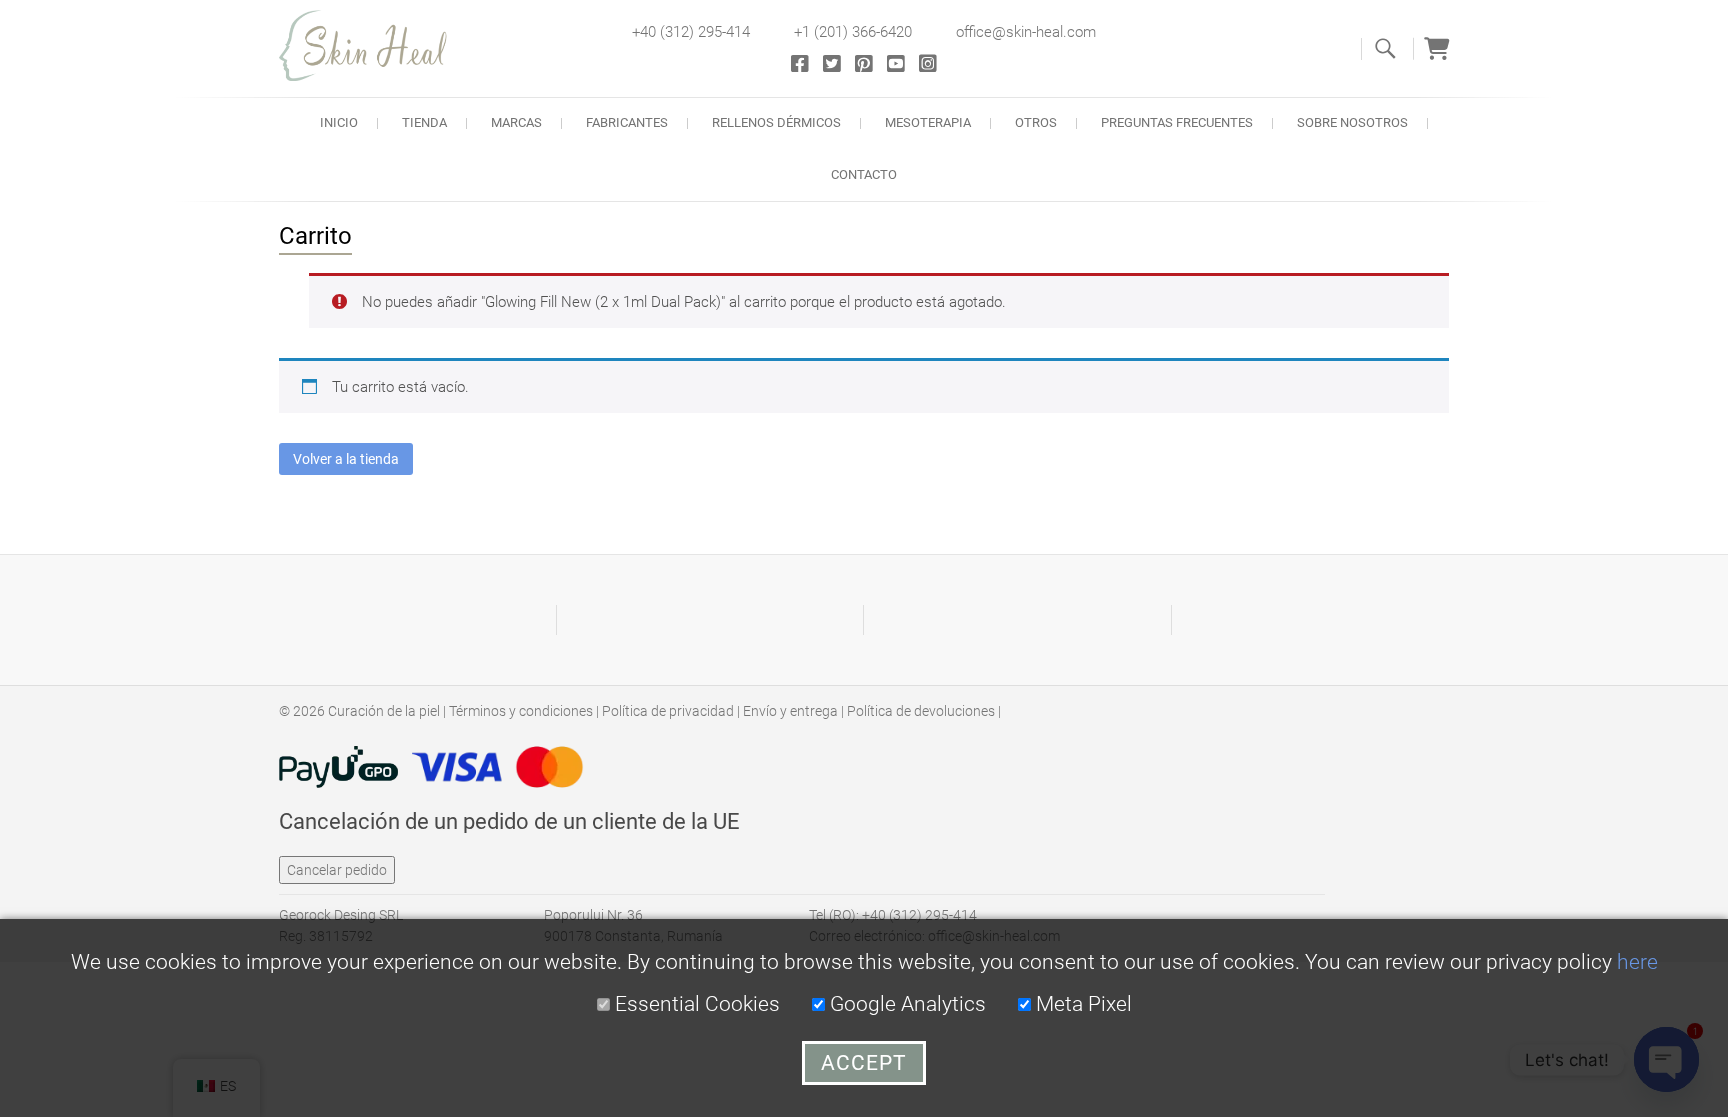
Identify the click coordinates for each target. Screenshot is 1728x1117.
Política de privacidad (668, 711)
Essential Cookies (695, 1004)
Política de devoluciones (921, 711)
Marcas (516, 122)
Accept (864, 1063)
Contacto (864, 174)
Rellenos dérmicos (776, 122)
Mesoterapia (928, 122)
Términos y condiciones (521, 711)
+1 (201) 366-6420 (853, 32)
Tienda (424, 122)
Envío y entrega (790, 711)
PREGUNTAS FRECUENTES (1177, 122)
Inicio (339, 122)
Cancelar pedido (337, 870)
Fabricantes (627, 122)
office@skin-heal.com (1026, 32)
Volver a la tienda (346, 459)
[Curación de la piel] (374, 45)
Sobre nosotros (1352, 122)
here (1637, 962)
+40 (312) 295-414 (691, 32)
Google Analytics (905, 1004)
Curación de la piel (384, 711)
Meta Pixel (1081, 1004)
